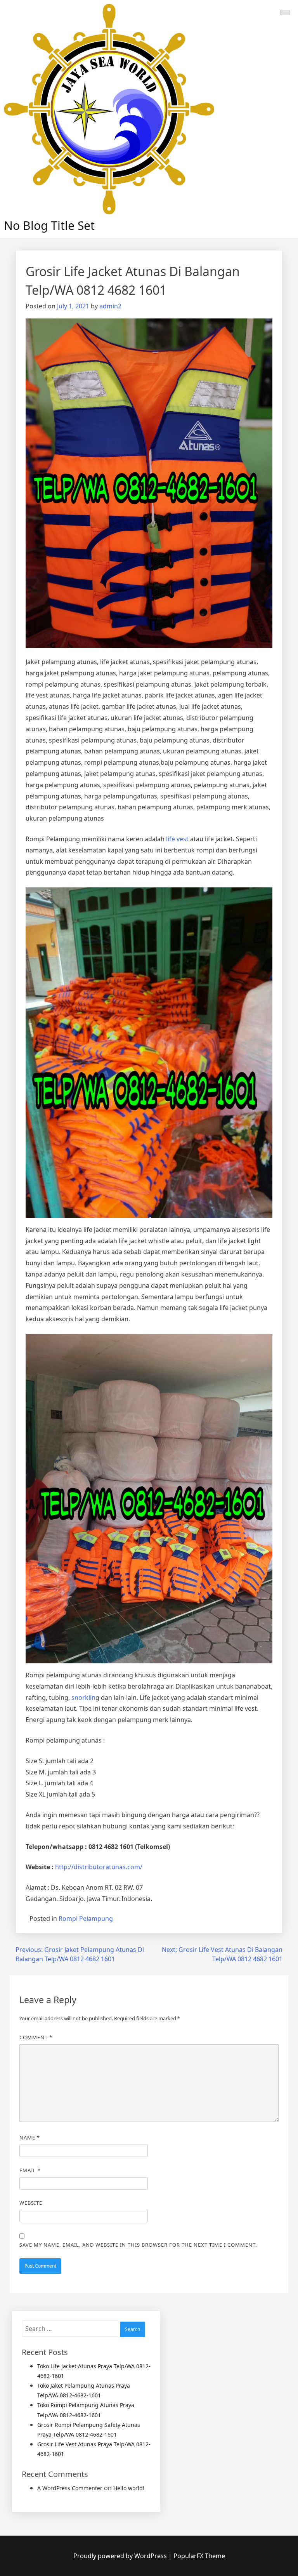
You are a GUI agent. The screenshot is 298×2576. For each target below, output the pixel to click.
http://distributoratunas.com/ (99, 1867)
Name (30, 2138)
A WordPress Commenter (70, 2488)
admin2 (110, 306)
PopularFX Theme (199, 2556)
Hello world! (129, 2488)
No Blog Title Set (49, 225)
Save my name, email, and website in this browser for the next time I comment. (138, 2245)
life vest (177, 839)
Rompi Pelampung (86, 1919)
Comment (36, 2037)
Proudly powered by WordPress (121, 2556)
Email (30, 2170)
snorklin (83, 1698)
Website (31, 2203)
